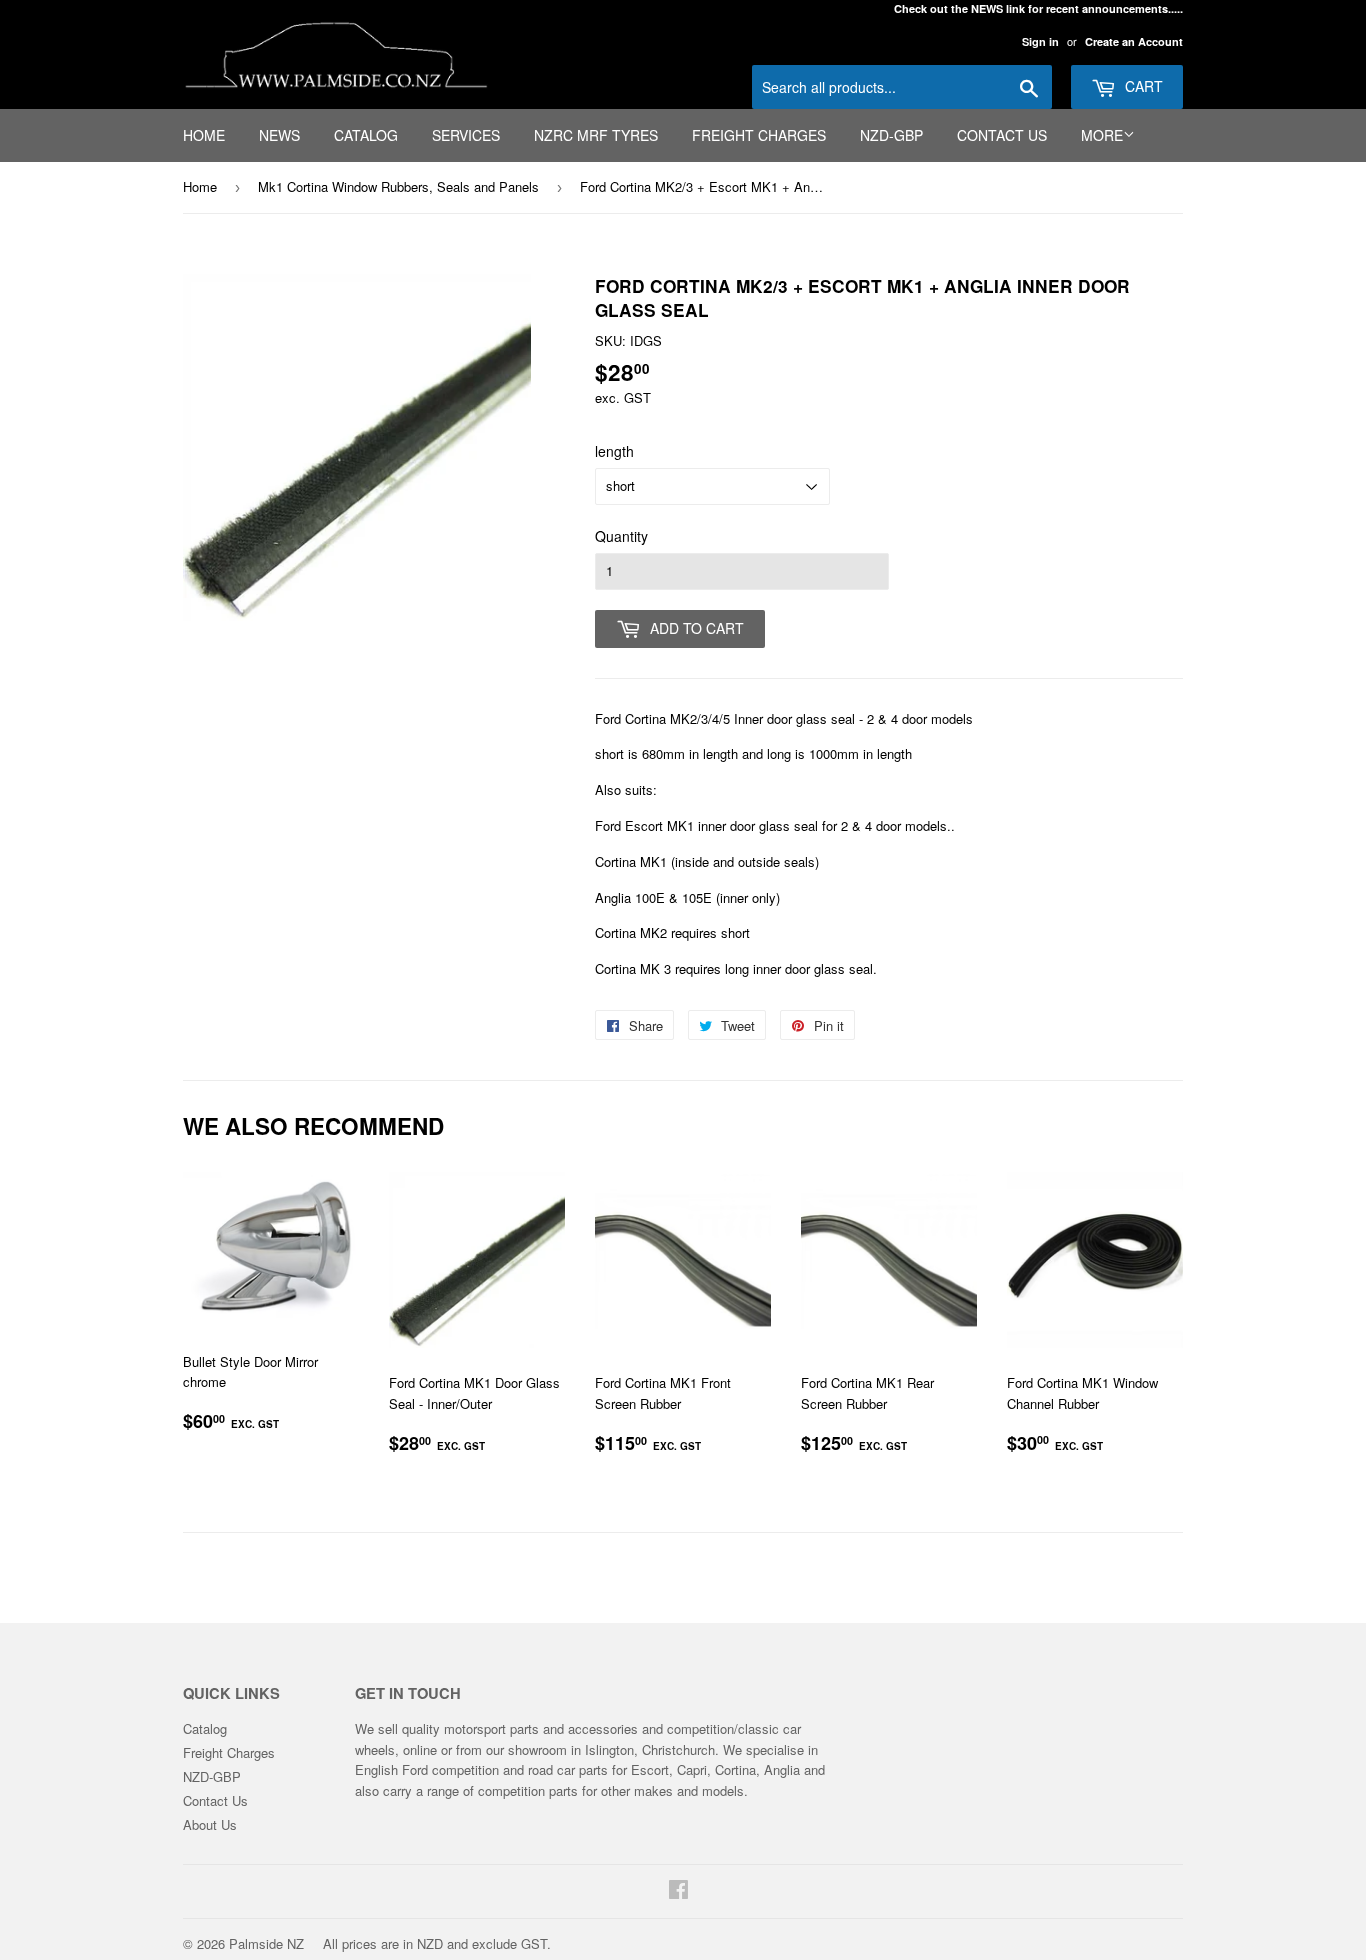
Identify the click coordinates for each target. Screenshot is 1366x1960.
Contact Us (1002, 135)
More (1102, 135)
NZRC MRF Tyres (596, 135)
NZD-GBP (891, 135)
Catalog (366, 135)
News (279, 135)
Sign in (1040, 41)
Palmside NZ (266, 1943)
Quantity (621, 536)
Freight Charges (759, 135)
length (614, 451)
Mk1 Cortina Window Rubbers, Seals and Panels (398, 186)
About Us (210, 1824)
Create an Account (1134, 41)
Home (204, 135)
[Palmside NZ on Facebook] (678, 1891)
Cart (1142, 86)
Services (466, 135)
